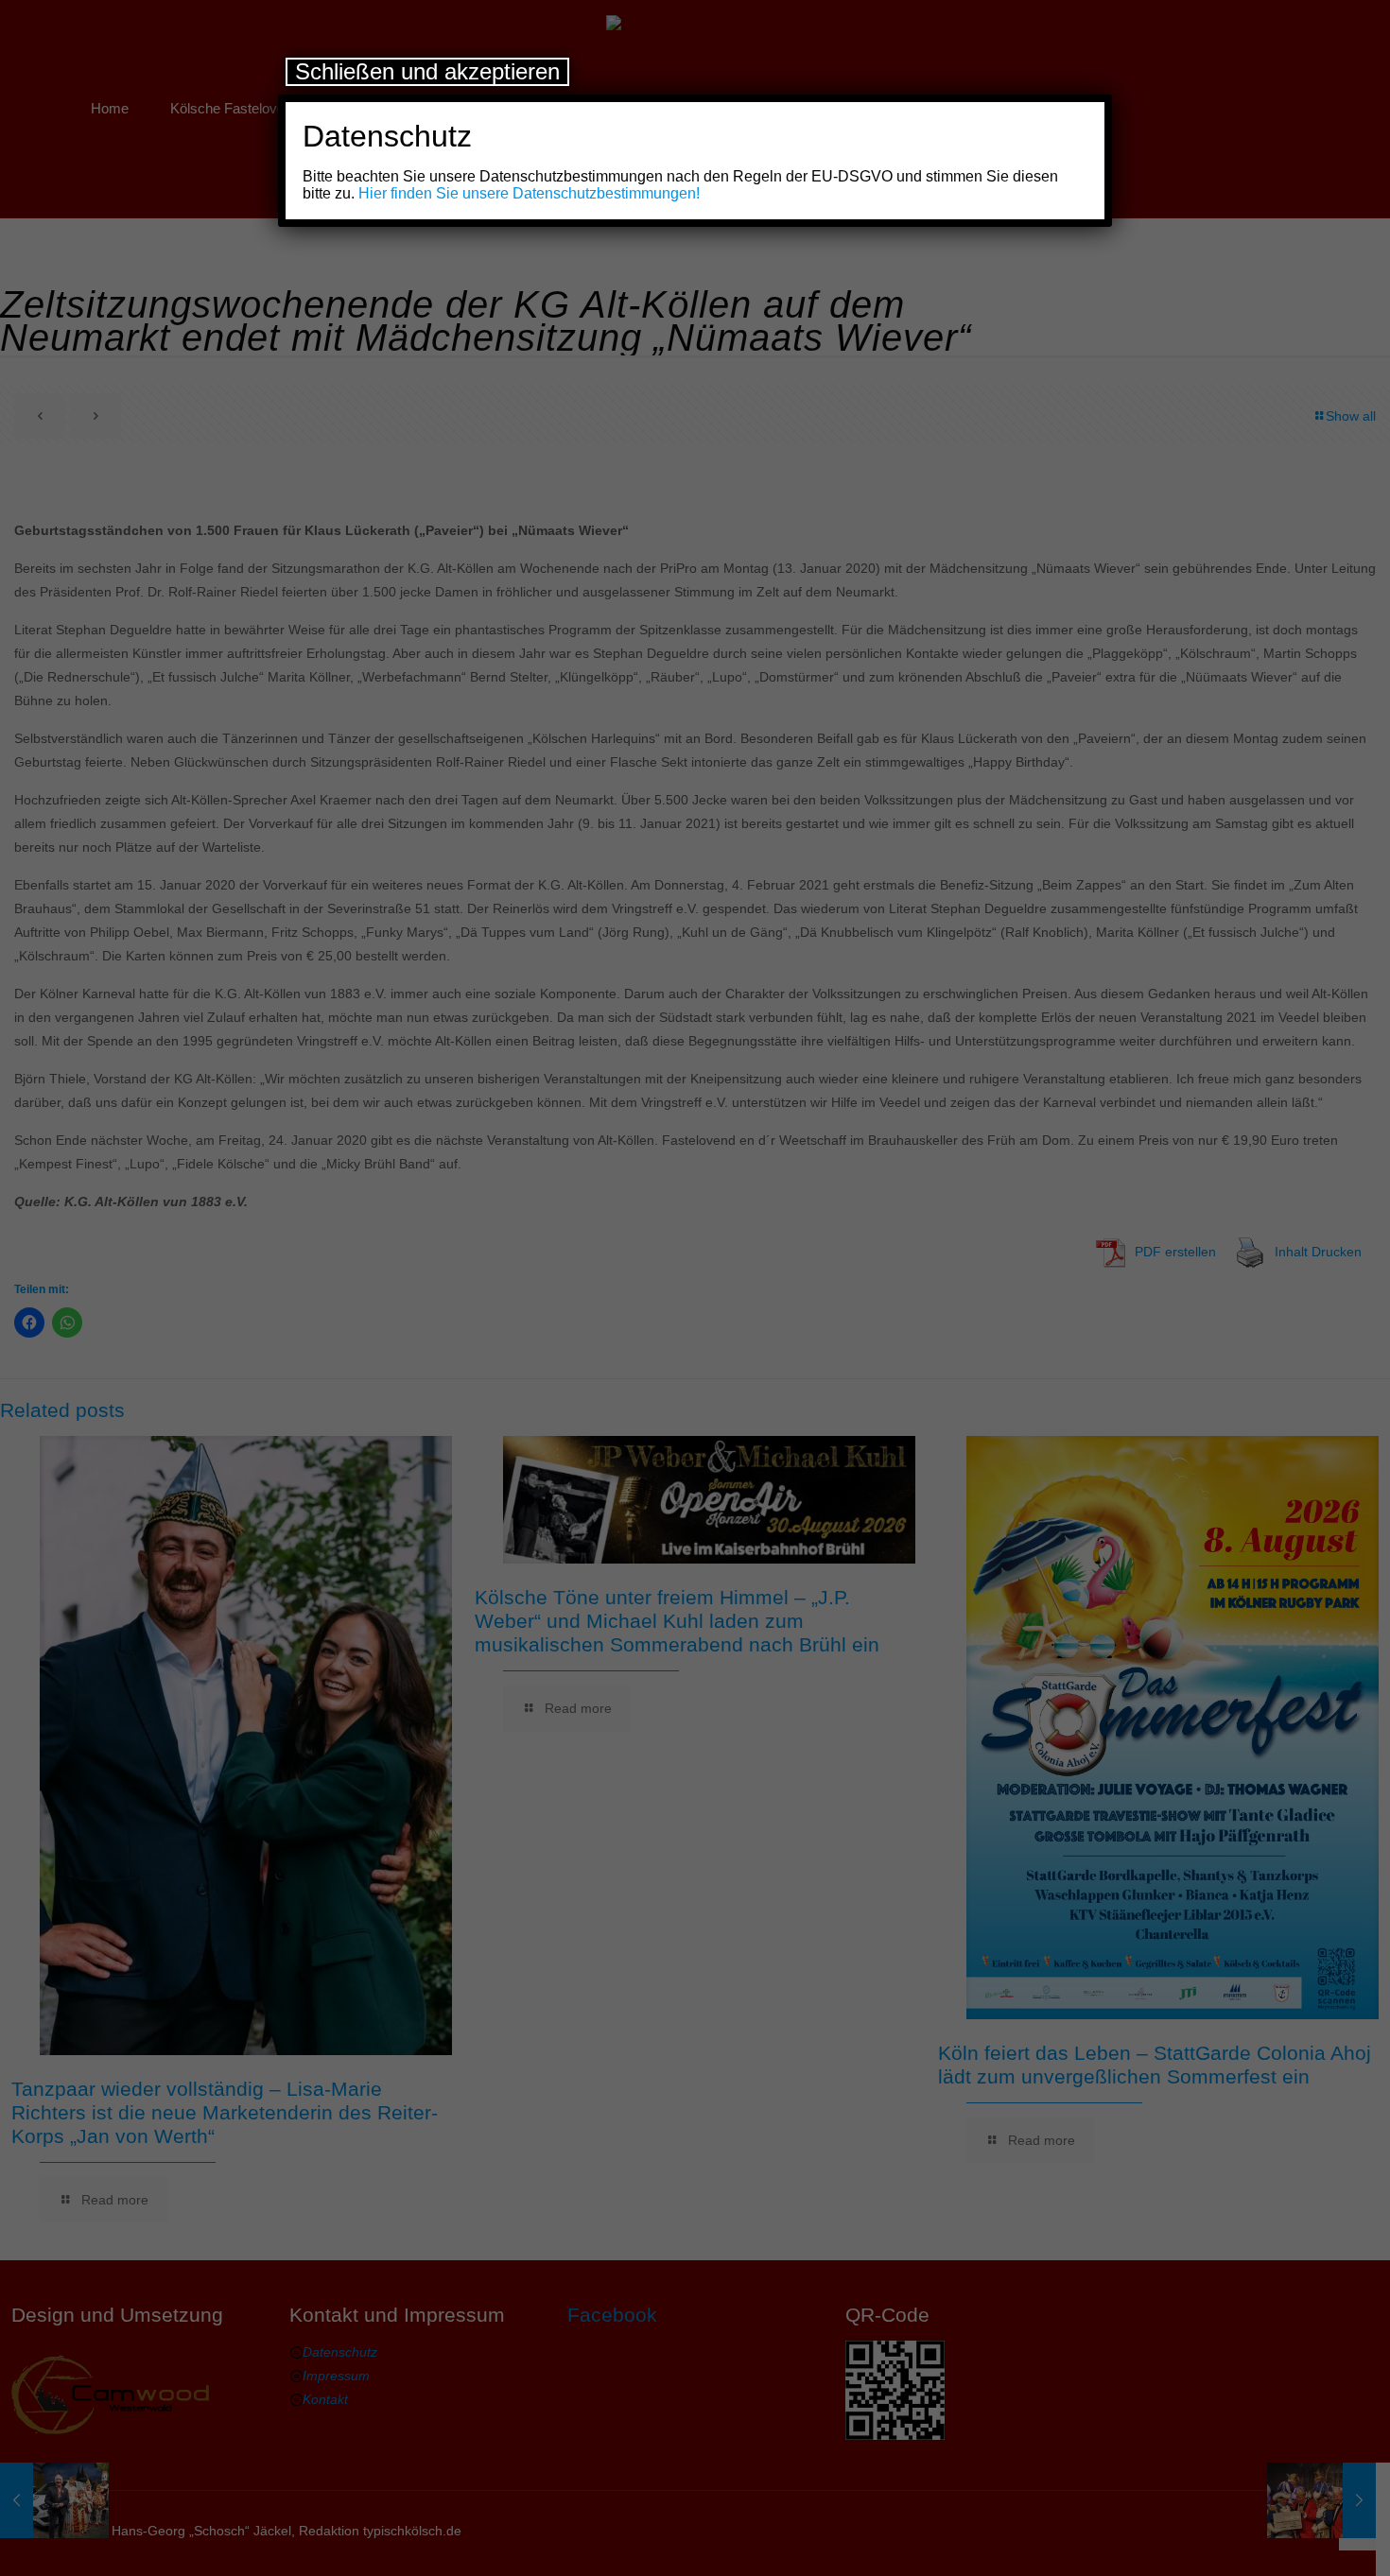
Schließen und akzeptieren (427, 71)
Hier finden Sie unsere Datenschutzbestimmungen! (529, 193)
